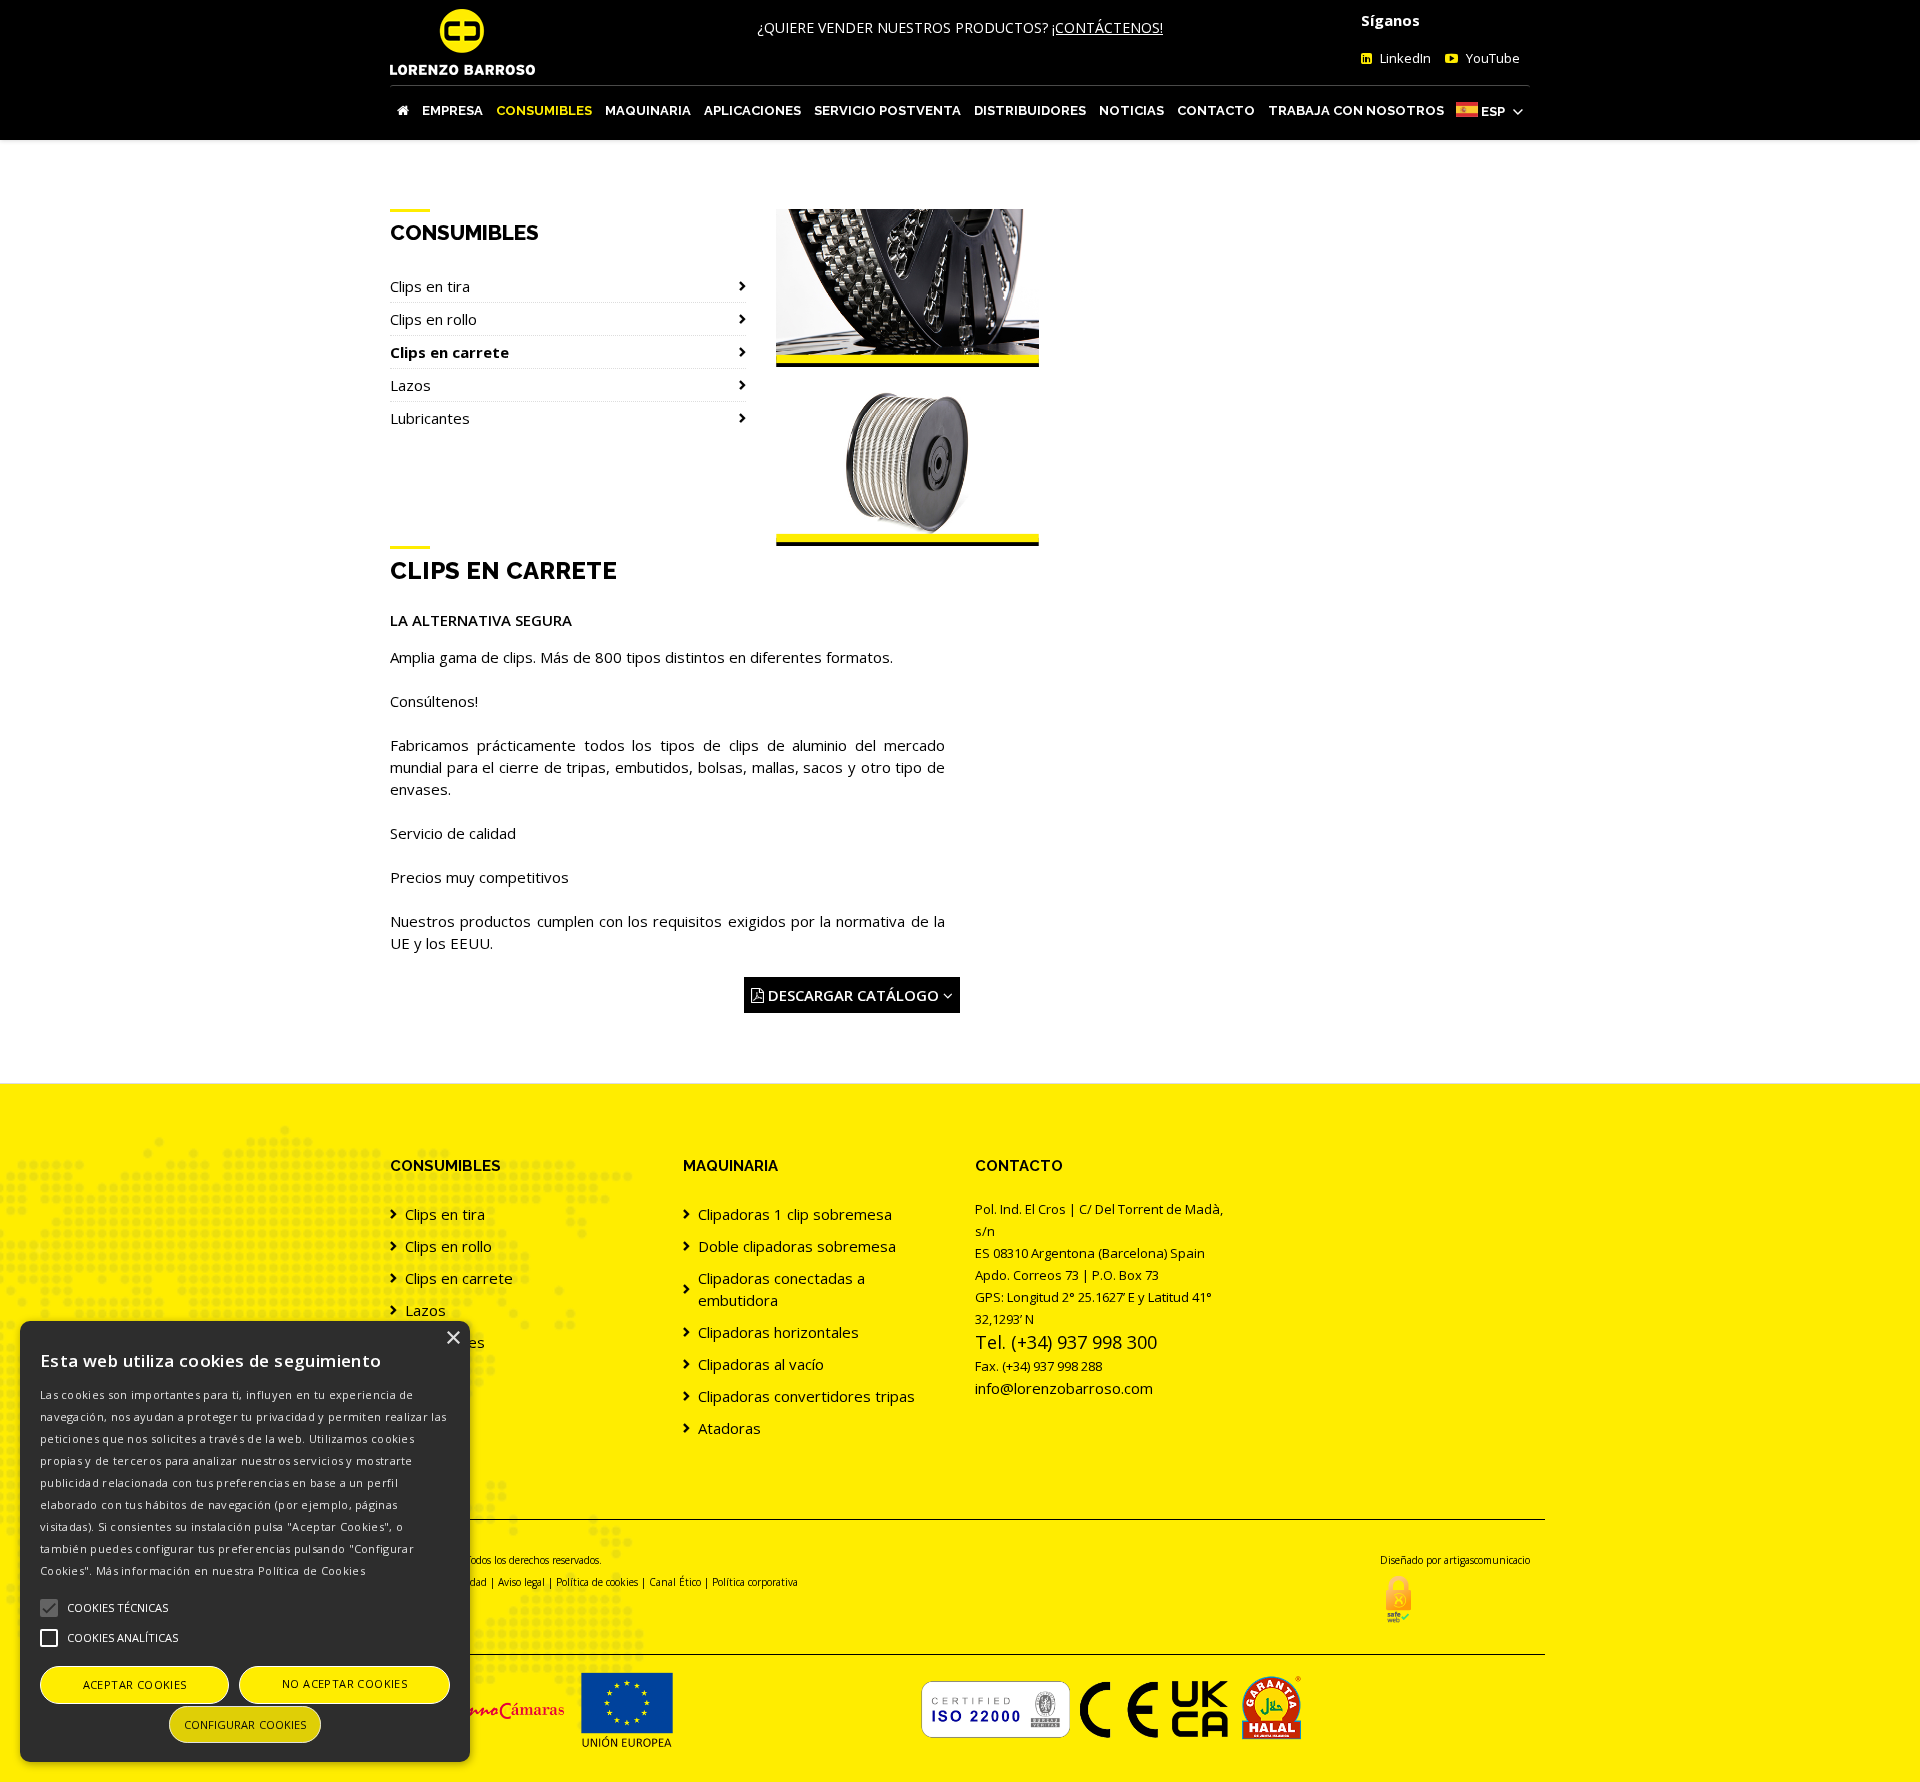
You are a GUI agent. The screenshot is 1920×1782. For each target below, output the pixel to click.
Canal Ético (675, 1582)
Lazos (410, 385)
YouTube (1491, 58)
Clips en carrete (449, 352)
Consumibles (544, 110)
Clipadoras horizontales (778, 1332)
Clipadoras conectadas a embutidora (781, 1289)
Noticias (1131, 110)
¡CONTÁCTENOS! (1107, 27)
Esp (1493, 111)
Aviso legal (521, 1582)
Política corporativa (755, 1582)
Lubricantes (430, 418)
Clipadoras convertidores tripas (806, 1396)
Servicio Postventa (887, 110)
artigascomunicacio (1487, 1560)
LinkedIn (1404, 58)
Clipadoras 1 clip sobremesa (795, 1214)
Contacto (1216, 110)
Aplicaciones (752, 110)
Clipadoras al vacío (761, 1364)
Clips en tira (430, 286)
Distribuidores (1030, 110)
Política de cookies (597, 1582)
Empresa (452, 110)
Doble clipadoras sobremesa (797, 1246)
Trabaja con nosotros (1356, 110)
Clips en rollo (433, 319)
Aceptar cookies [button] (135, 1684)
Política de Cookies (311, 1570)
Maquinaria (648, 110)
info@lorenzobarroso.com (1064, 1388)
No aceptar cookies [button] (344, 1683)
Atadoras (729, 1428)
